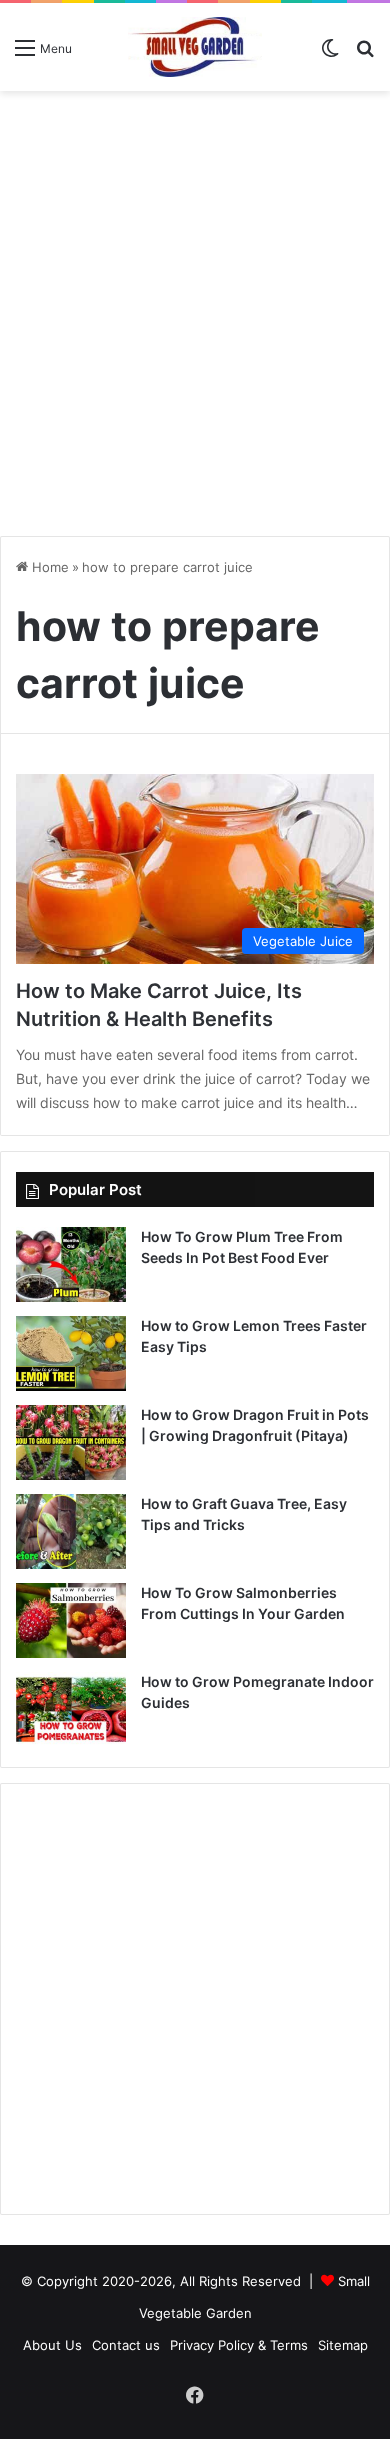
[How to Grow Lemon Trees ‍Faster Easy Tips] (71, 1353)
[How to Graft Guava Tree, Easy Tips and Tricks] (71, 1531)
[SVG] (194, 47)
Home (48, 567)
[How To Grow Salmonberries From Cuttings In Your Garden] (71, 1620)
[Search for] (365, 54)
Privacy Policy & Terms (239, 2345)
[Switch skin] (330, 54)
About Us (52, 2345)
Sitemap (343, 2345)
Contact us (126, 2345)
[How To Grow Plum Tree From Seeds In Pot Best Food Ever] (71, 1264)
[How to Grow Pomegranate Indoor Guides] (71, 1709)
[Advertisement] (195, 306)
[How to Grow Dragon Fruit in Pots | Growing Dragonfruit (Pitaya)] (71, 1442)
